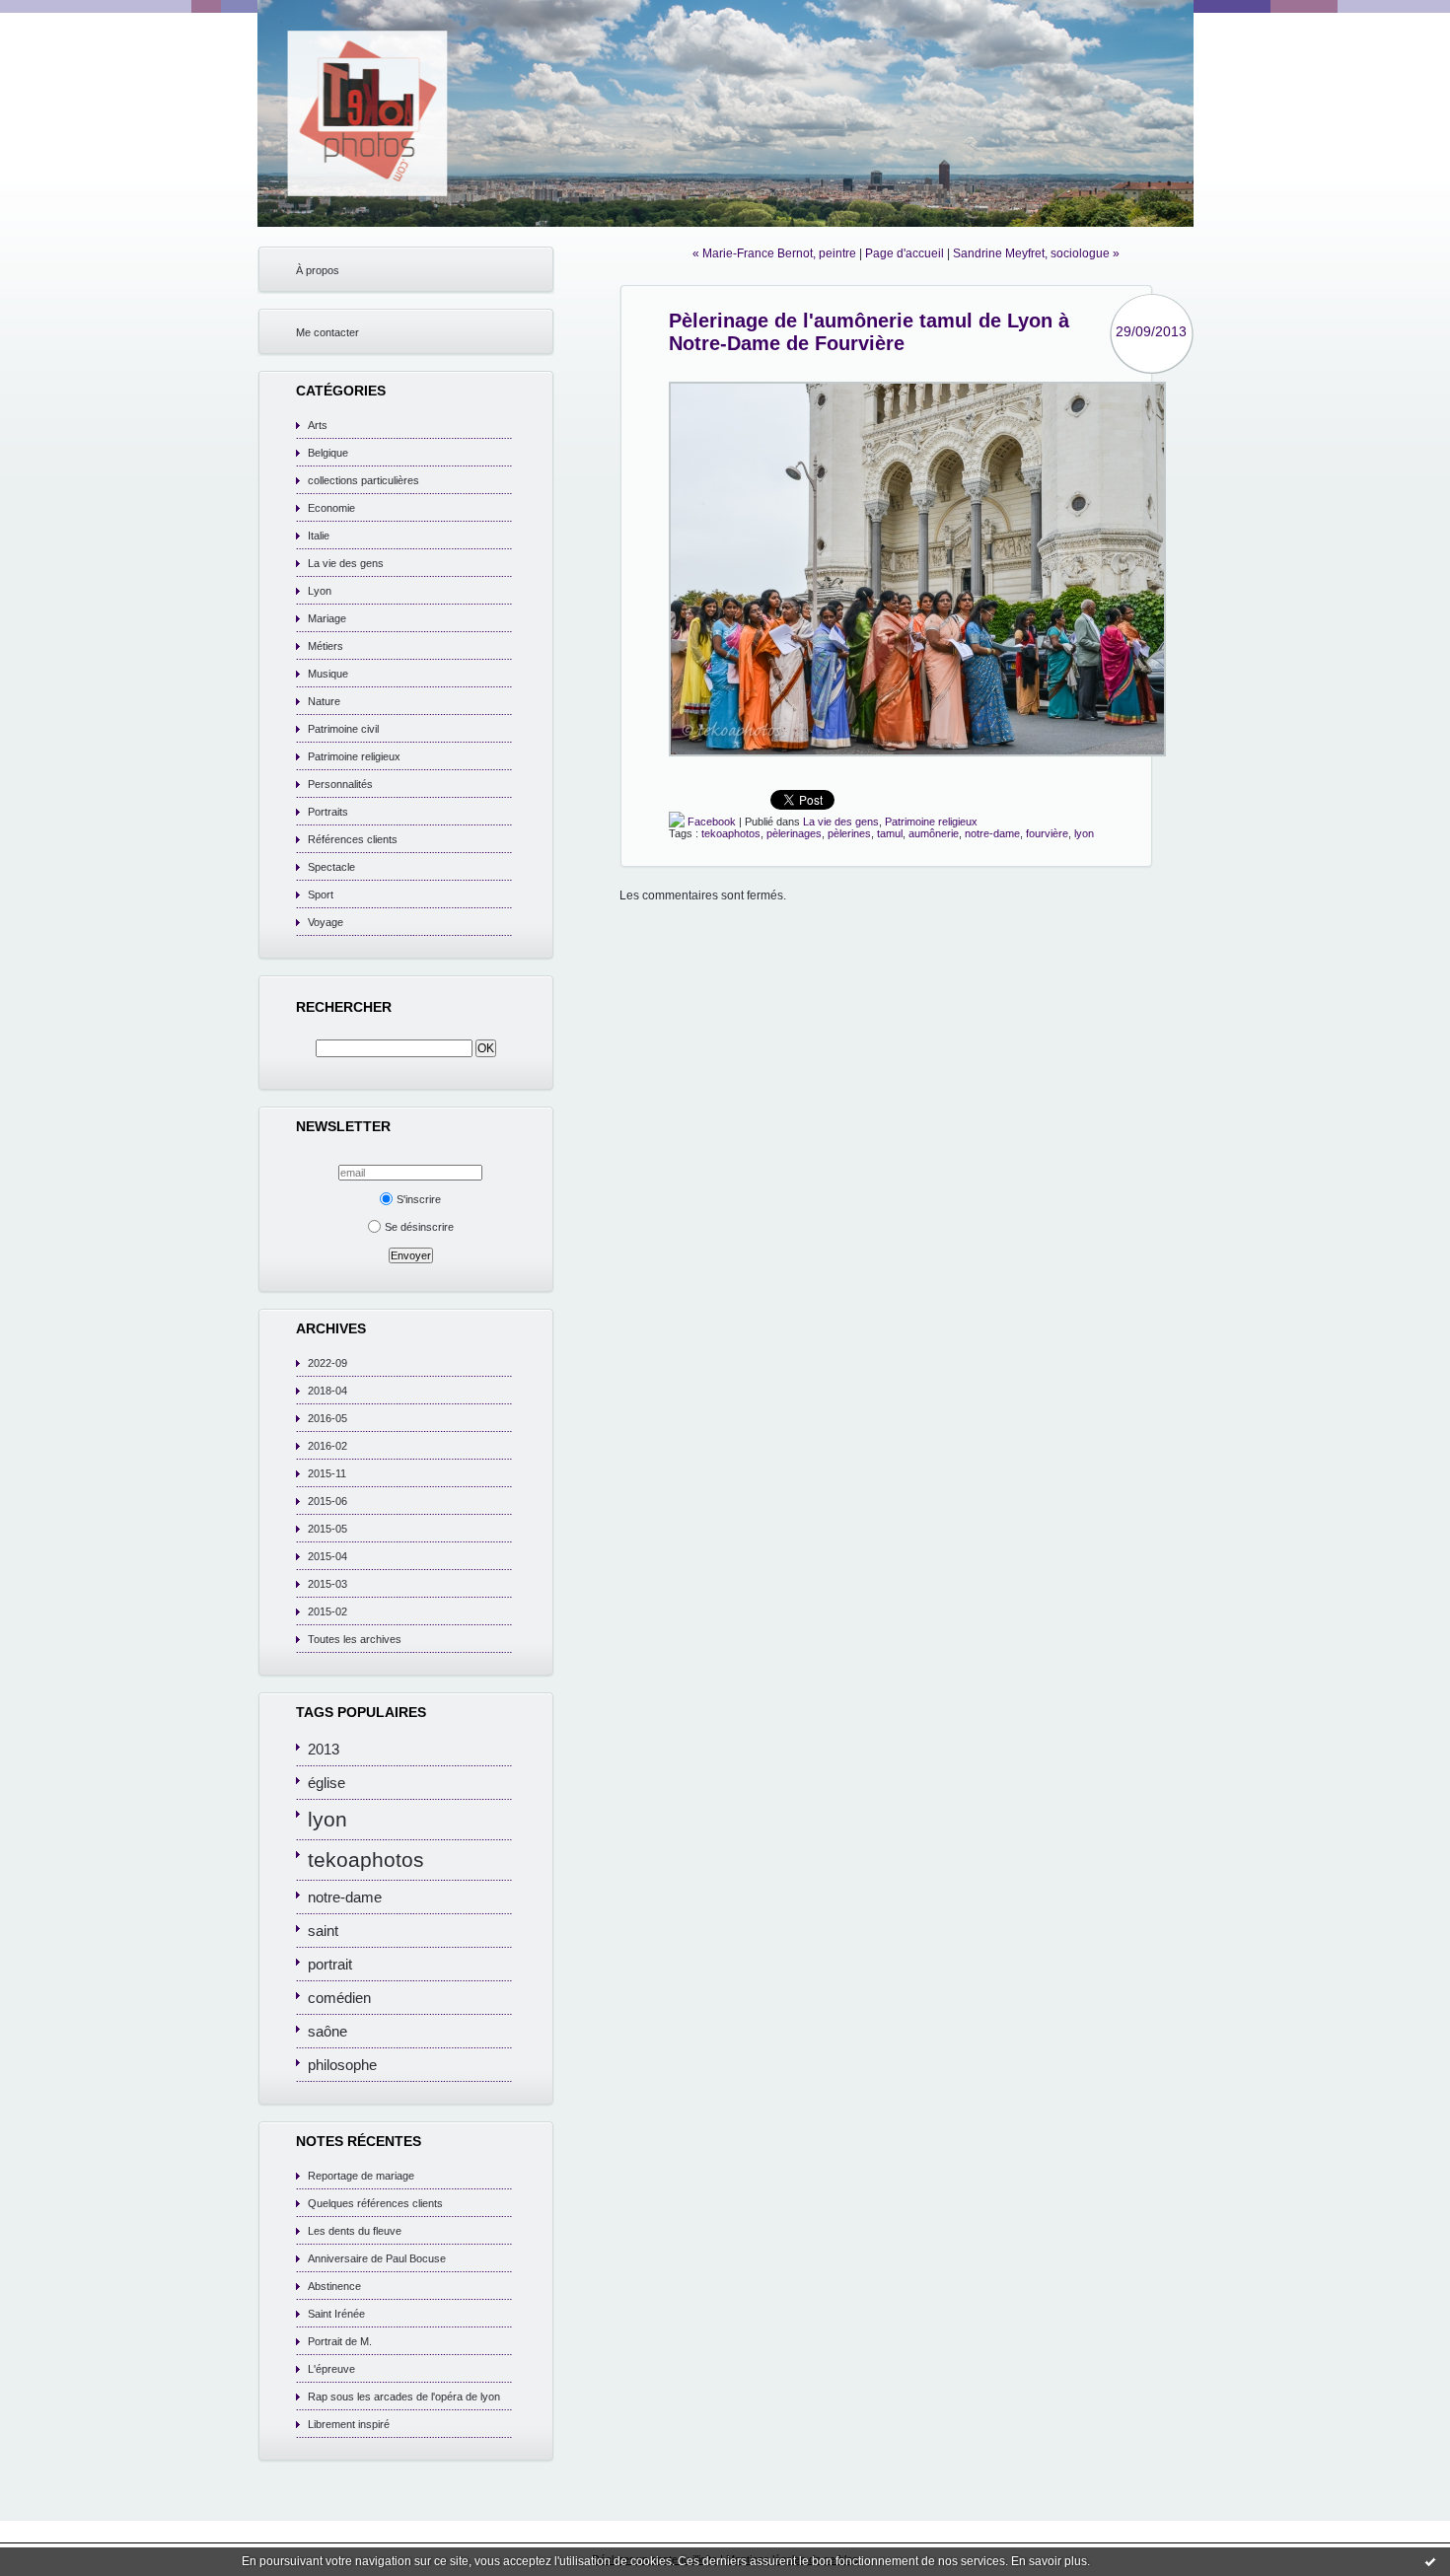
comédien (339, 1998)
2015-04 (327, 1556)
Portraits (328, 812)
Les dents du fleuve (355, 2231)
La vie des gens (346, 563)
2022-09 (327, 1363)
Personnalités (340, 784)
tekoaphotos (366, 1860)
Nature (324, 701)
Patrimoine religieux (354, 756)
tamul (890, 833)
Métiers (326, 646)
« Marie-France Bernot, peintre (774, 253)
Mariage (327, 618)
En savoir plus (1049, 2561)
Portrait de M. (340, 2341)
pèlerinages (794, 833)
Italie (319, 536)
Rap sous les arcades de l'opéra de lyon (404, 2397)
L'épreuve (331, 2369)
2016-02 (327, 1446)
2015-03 (327, 1584)
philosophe (342, 2065)
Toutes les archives (355, 1639)
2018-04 (327, 1391)
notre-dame (345, 1897)
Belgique (328, 453)
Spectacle (331, 867)
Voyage (326, 922)
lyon (327, 1820)
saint (323, 1931)
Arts (318, 425)
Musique (328, 674)
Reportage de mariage (361, 2176)
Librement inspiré (349, 2424)
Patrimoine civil (343, 729)
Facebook (710, 822)
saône (327, 2031)
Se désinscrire (419, 1227)
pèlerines (849, 833)
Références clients (353, 839)
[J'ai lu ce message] (1430, 2561)
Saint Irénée (336, 2314)
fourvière (1047, 833)
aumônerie (934, 833)
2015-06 (327, 1501)
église (326, 1783)
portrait (330, 1964)
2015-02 (327, 1611)
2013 (324, 1749)
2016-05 (327, 1418)
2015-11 (327, 1473)
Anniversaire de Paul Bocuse (377, 2258)
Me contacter (327, 332)
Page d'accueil (905, 253)
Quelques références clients (375, 2203)
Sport (321, 894)
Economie (331, 508)
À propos (318, 270)
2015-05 (327, 1529)
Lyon (320, 591)
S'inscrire (419, 1199)
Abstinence (334, 2286)
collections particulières (363, 480)
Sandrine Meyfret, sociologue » (1036, 253)
